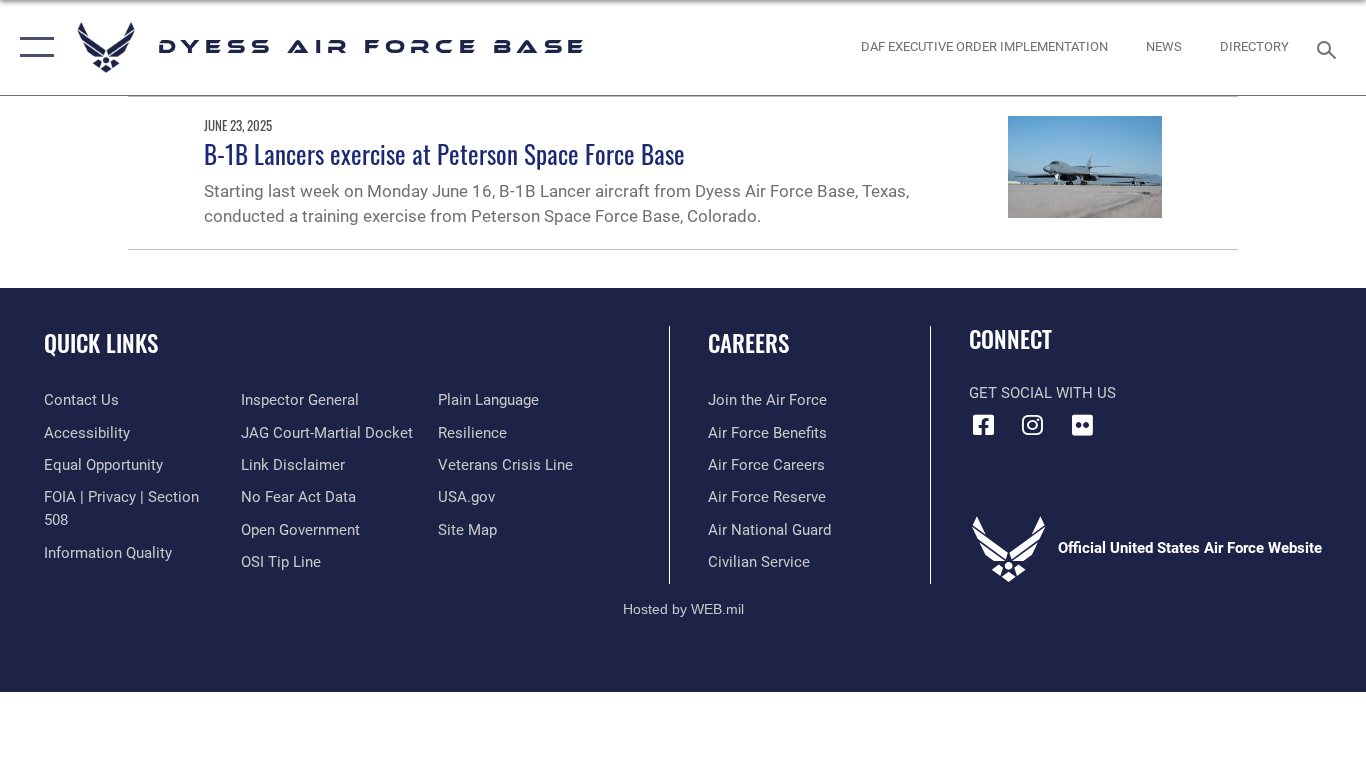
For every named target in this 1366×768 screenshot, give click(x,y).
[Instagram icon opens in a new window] (1033, 425)
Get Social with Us (1042, 393)
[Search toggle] (1330, 48)
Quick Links (101, 343)
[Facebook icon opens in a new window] (984, 425)
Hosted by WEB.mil (683, 609)
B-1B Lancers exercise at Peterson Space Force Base (444, 153)
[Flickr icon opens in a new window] (1082, 425)
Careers (748, 343)
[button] (32, 47)
